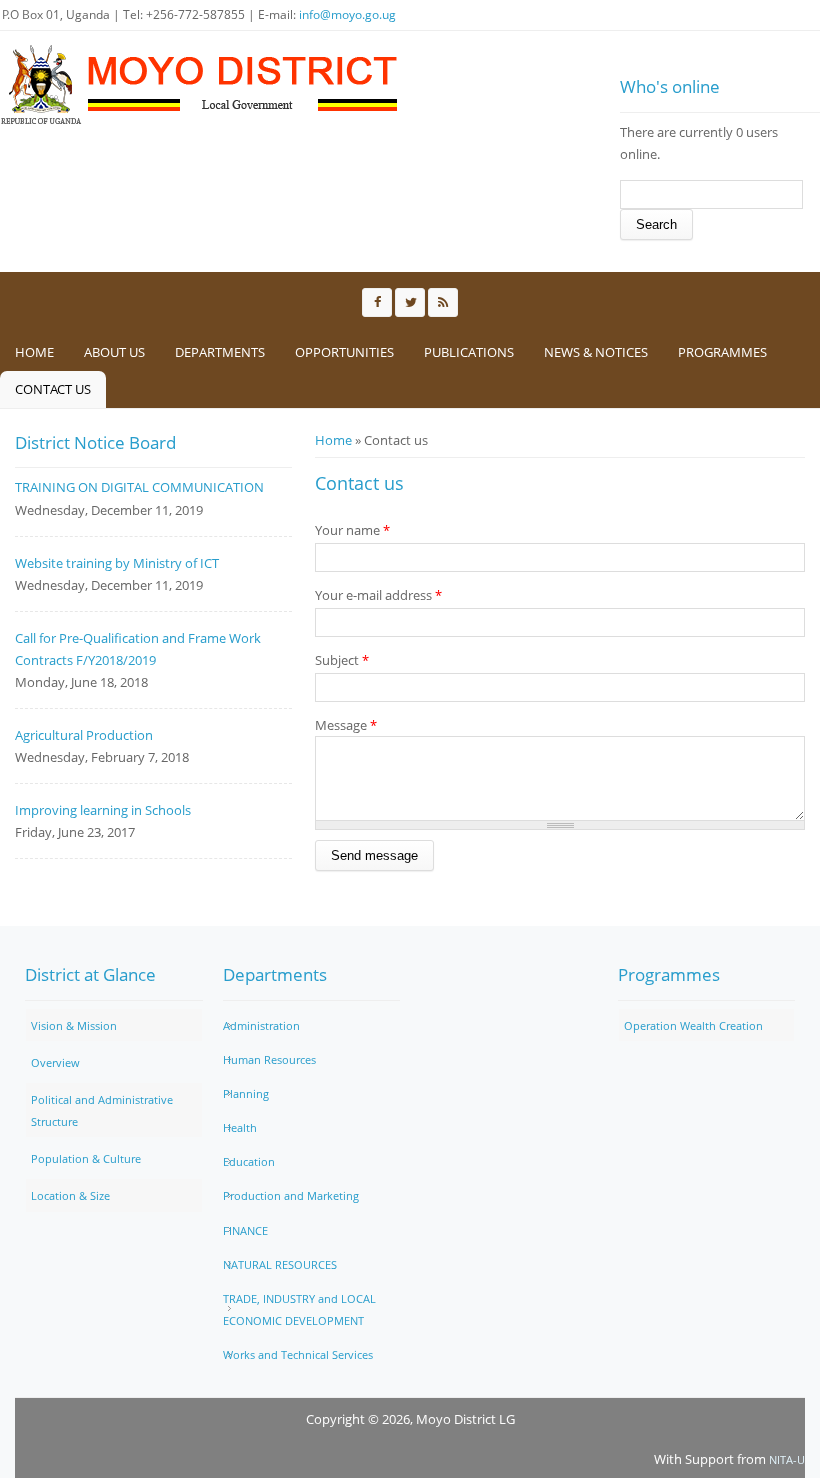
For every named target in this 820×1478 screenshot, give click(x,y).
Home (34, 352)
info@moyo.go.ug (347, 14)
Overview (55, 1062)
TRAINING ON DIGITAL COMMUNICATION (139, 487)
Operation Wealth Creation (693, 1025)
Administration (261, 1025)
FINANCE (245, 1230)
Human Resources (269, 1059)
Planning (246, 1093)
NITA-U (787, 1459)
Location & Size (70, 1195)
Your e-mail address (378, 595)
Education (249, 1161)
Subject (342, 660)
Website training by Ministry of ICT (117, 563)
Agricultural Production (84, 735)
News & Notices (596, 352)
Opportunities (344, 352)
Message (346, 725)
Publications (469, 352)
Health (240, 1127)
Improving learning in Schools (103, 810)
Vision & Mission (74, 1025)
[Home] (200, 85)
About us (114, 352)
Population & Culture (86, 1158)
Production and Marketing (291, 1195)
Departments (220, 352)
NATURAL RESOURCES (280, 1264)
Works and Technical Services (298, 1354)
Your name (352, 530)
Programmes (722, 352)
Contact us (53, 389)
